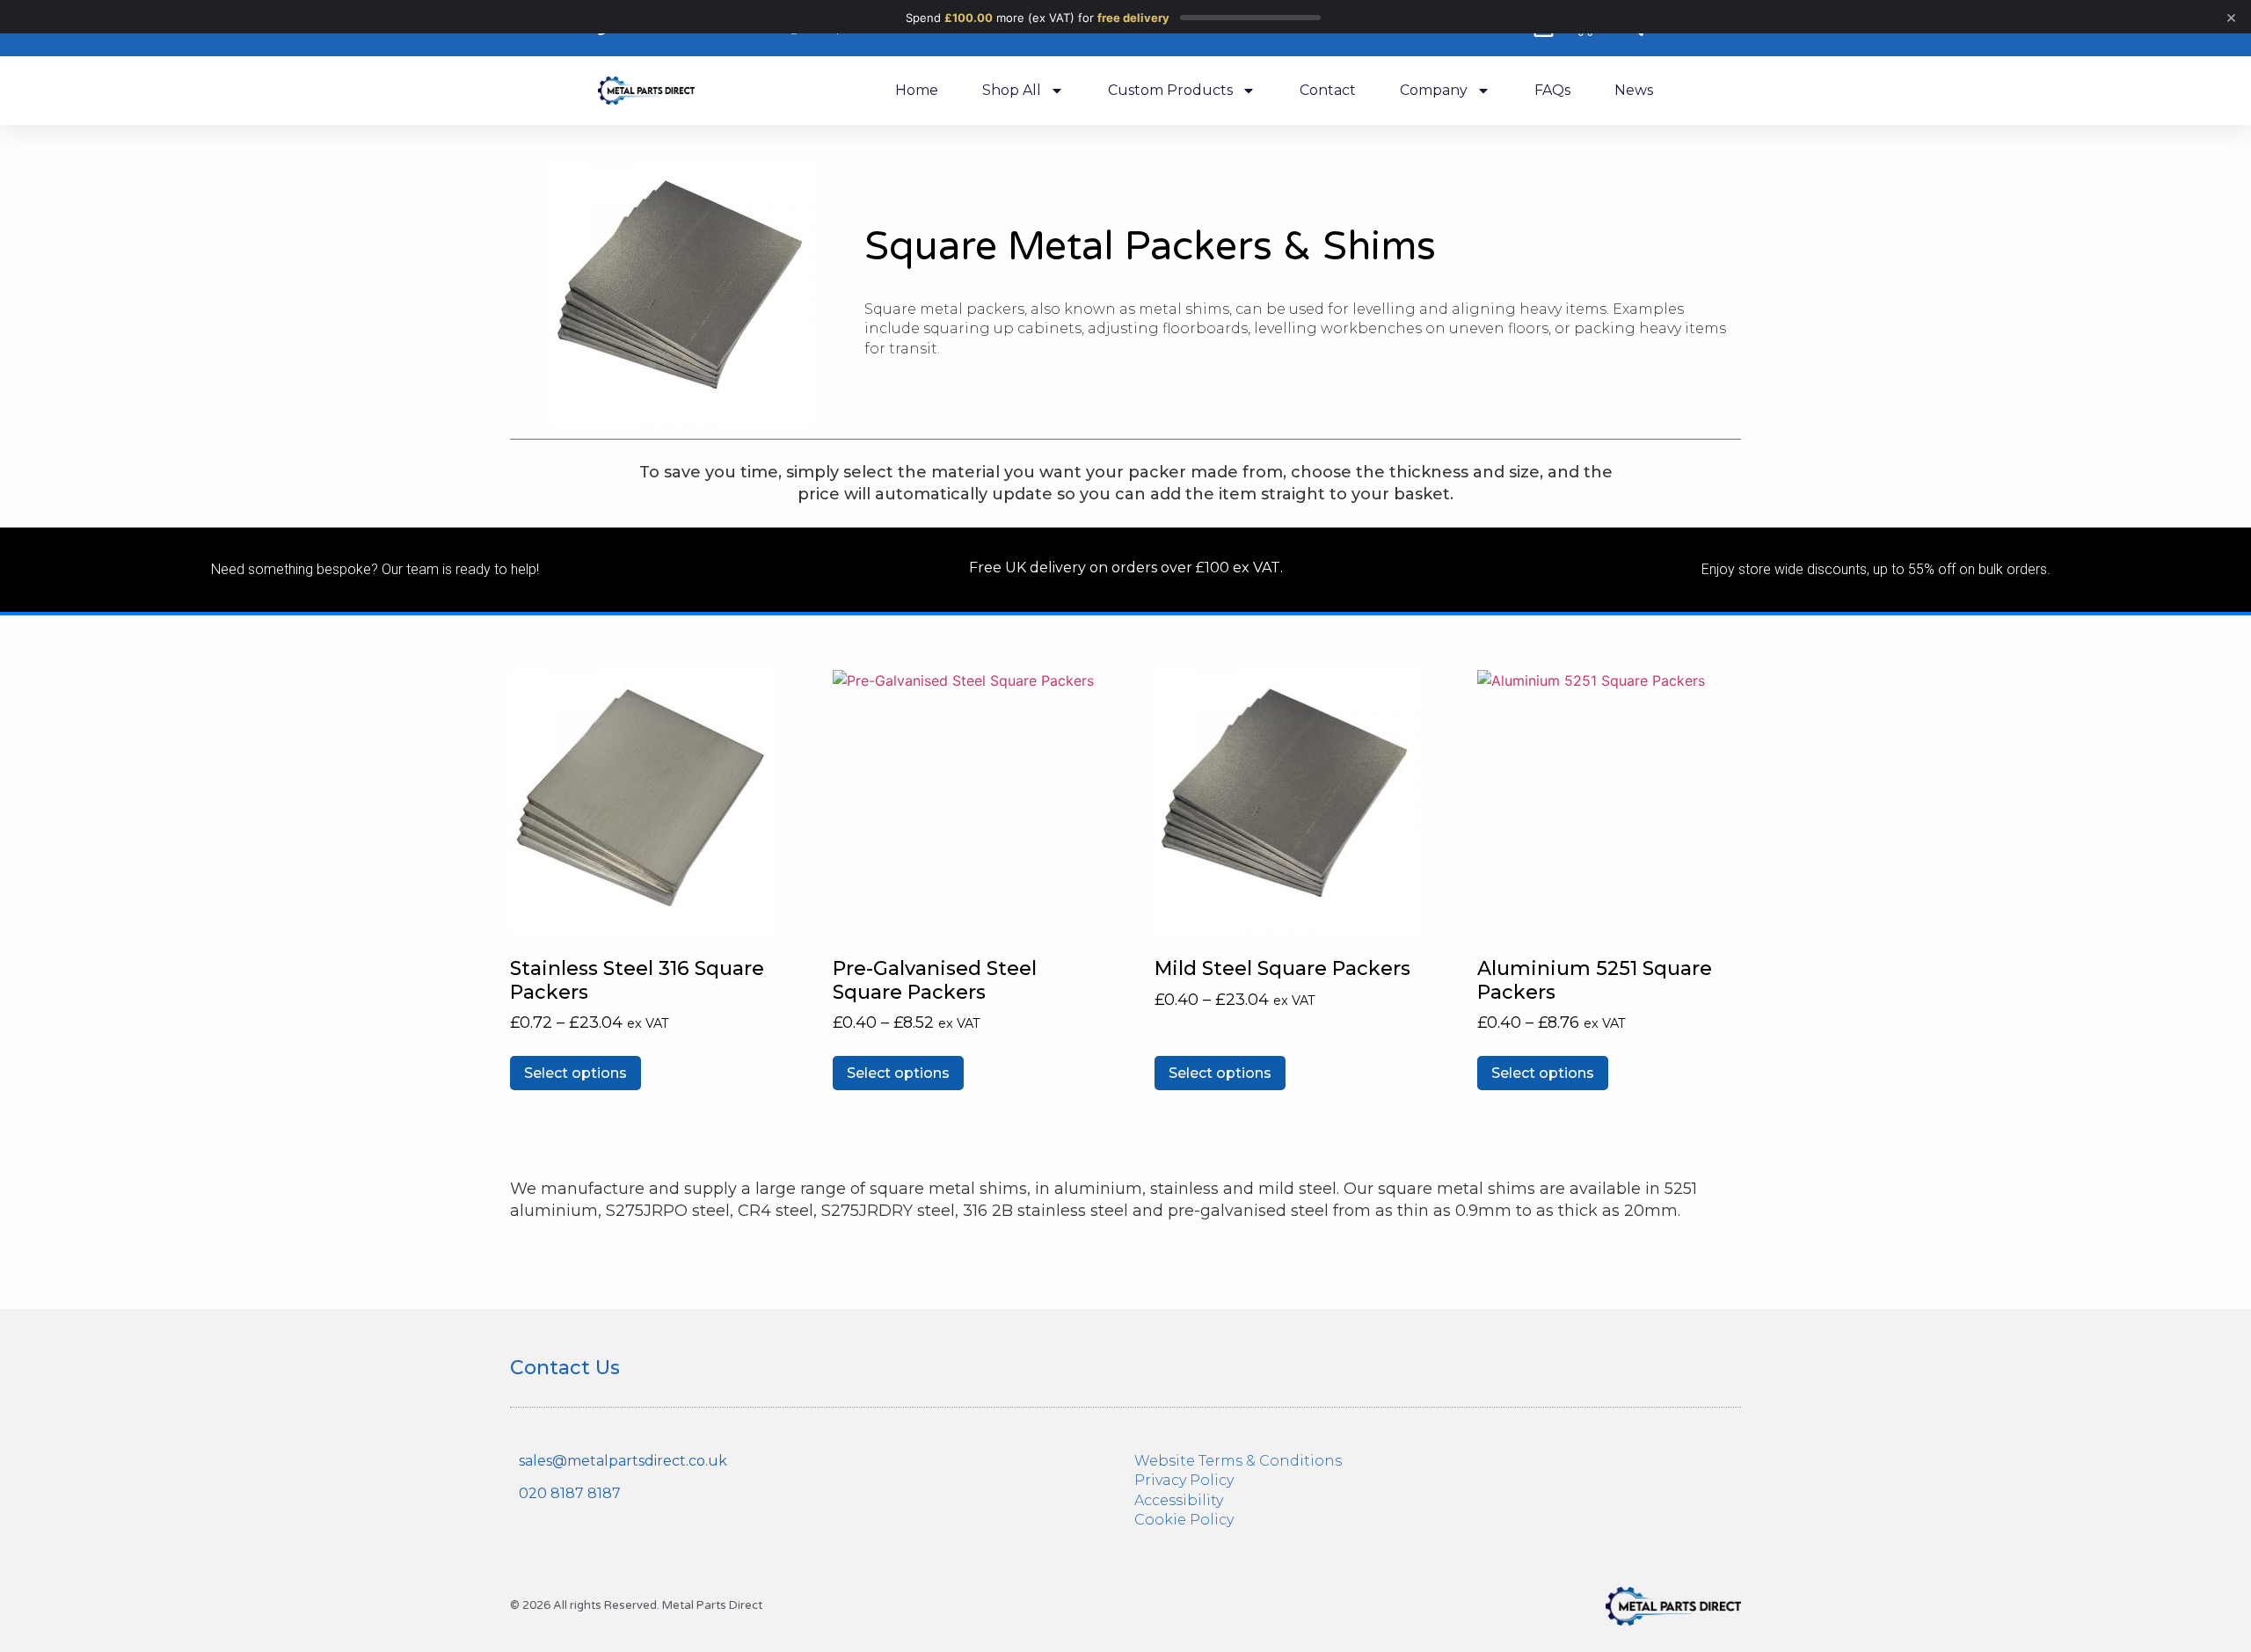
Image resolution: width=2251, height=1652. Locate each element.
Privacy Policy (1184, 1480)
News (1634, 90)
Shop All (1012, 90)
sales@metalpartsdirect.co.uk (623, 1461)
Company (1434, 90)
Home (917, 90)
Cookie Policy (1184, 1520)
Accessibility (1179, 1500)
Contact (1328, 90)
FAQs (1552, 90)
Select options (575, 1073)
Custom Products (1170, 90)
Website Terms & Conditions (1238, 1461)
